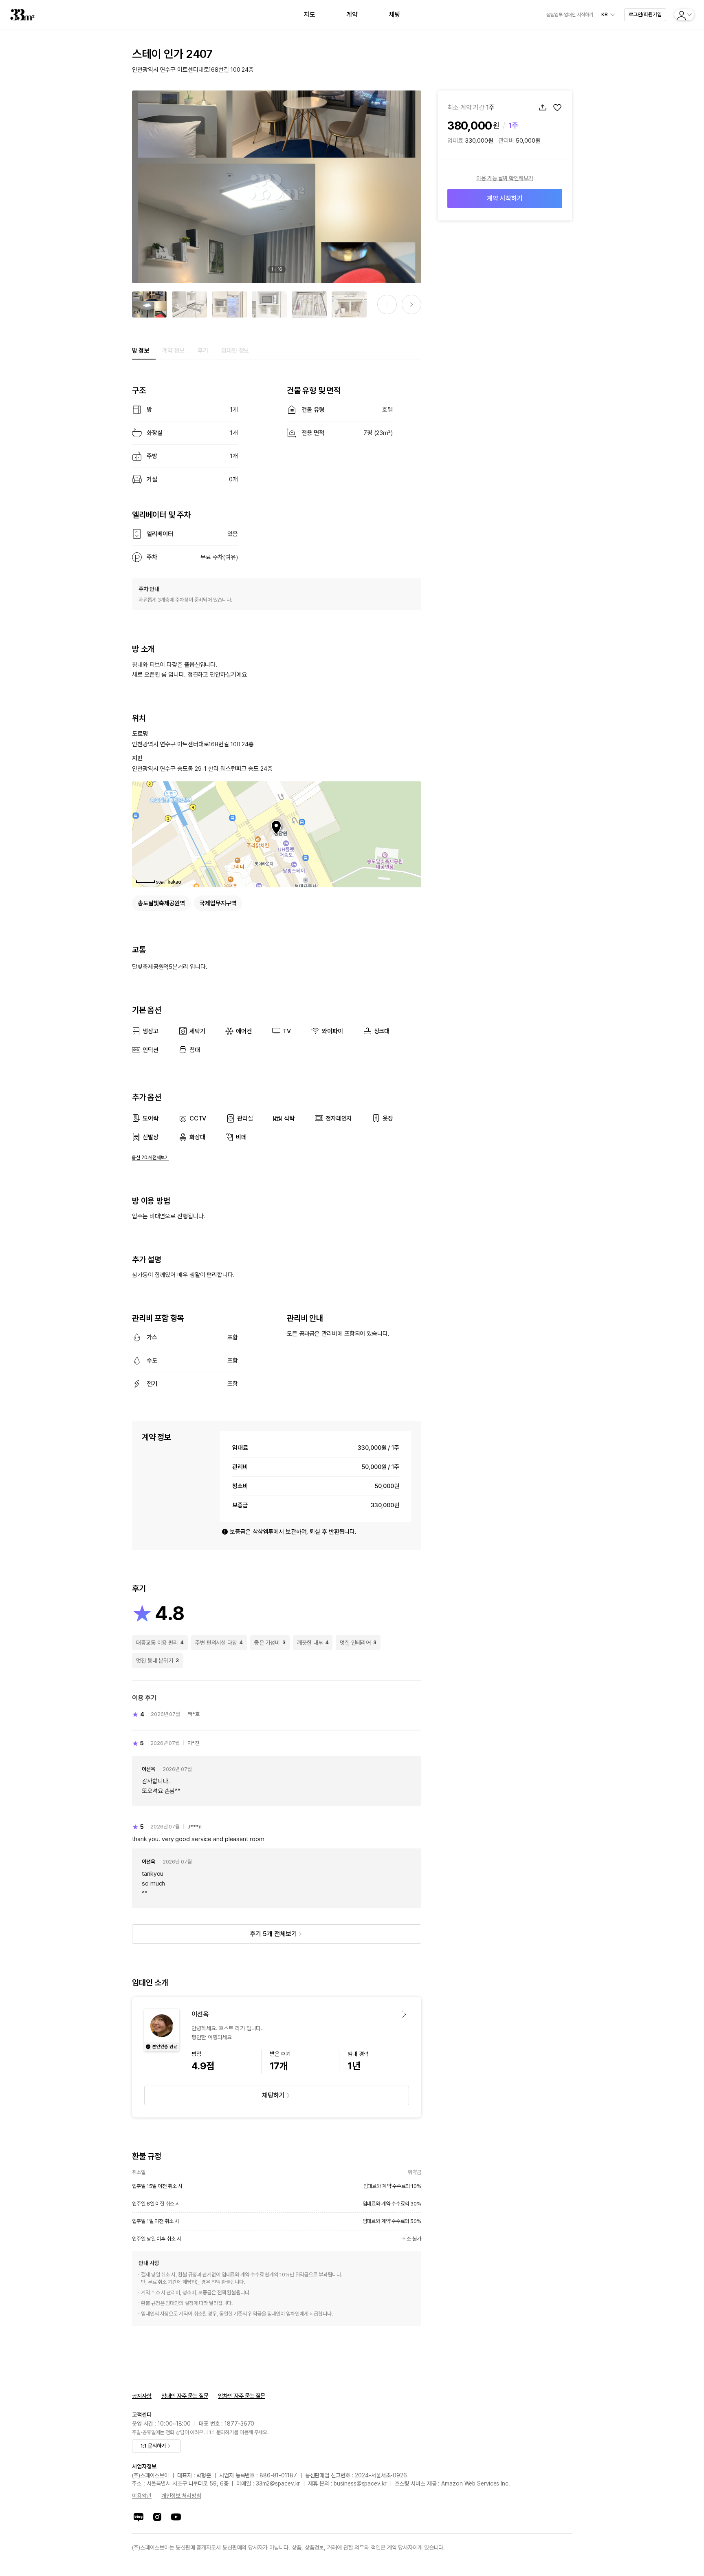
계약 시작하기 (505, 198)
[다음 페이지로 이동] (411, 304)
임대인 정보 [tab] (235, 351)
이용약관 (142, 2496)
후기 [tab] (203, 351)
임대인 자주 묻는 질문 (185, 2396)
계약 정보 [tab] (174, 351)
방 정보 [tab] (141, 351)
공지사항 (142, 2396)
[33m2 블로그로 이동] (139, 2517)
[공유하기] (543, 108)
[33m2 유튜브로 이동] (176, 2517)
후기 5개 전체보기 (273, 1934)
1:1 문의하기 (153, 2446)
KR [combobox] (605, 15)
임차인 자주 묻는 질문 (242, 2396)
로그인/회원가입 (645, 14)
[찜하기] (557, 108)
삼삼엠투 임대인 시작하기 (570, 15)
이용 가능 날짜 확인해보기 (505, 178)
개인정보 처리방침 (181, 2496)
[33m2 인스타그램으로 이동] (157, 2517)
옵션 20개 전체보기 (150, 1158)
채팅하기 (273, 2095)
